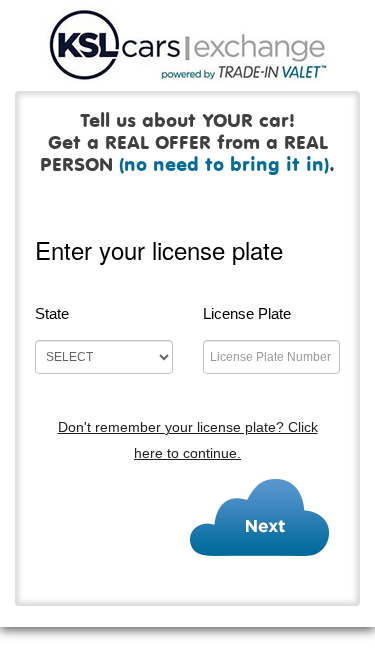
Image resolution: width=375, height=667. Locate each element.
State (52, 313)
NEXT (259, 516)
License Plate (247, 313)
